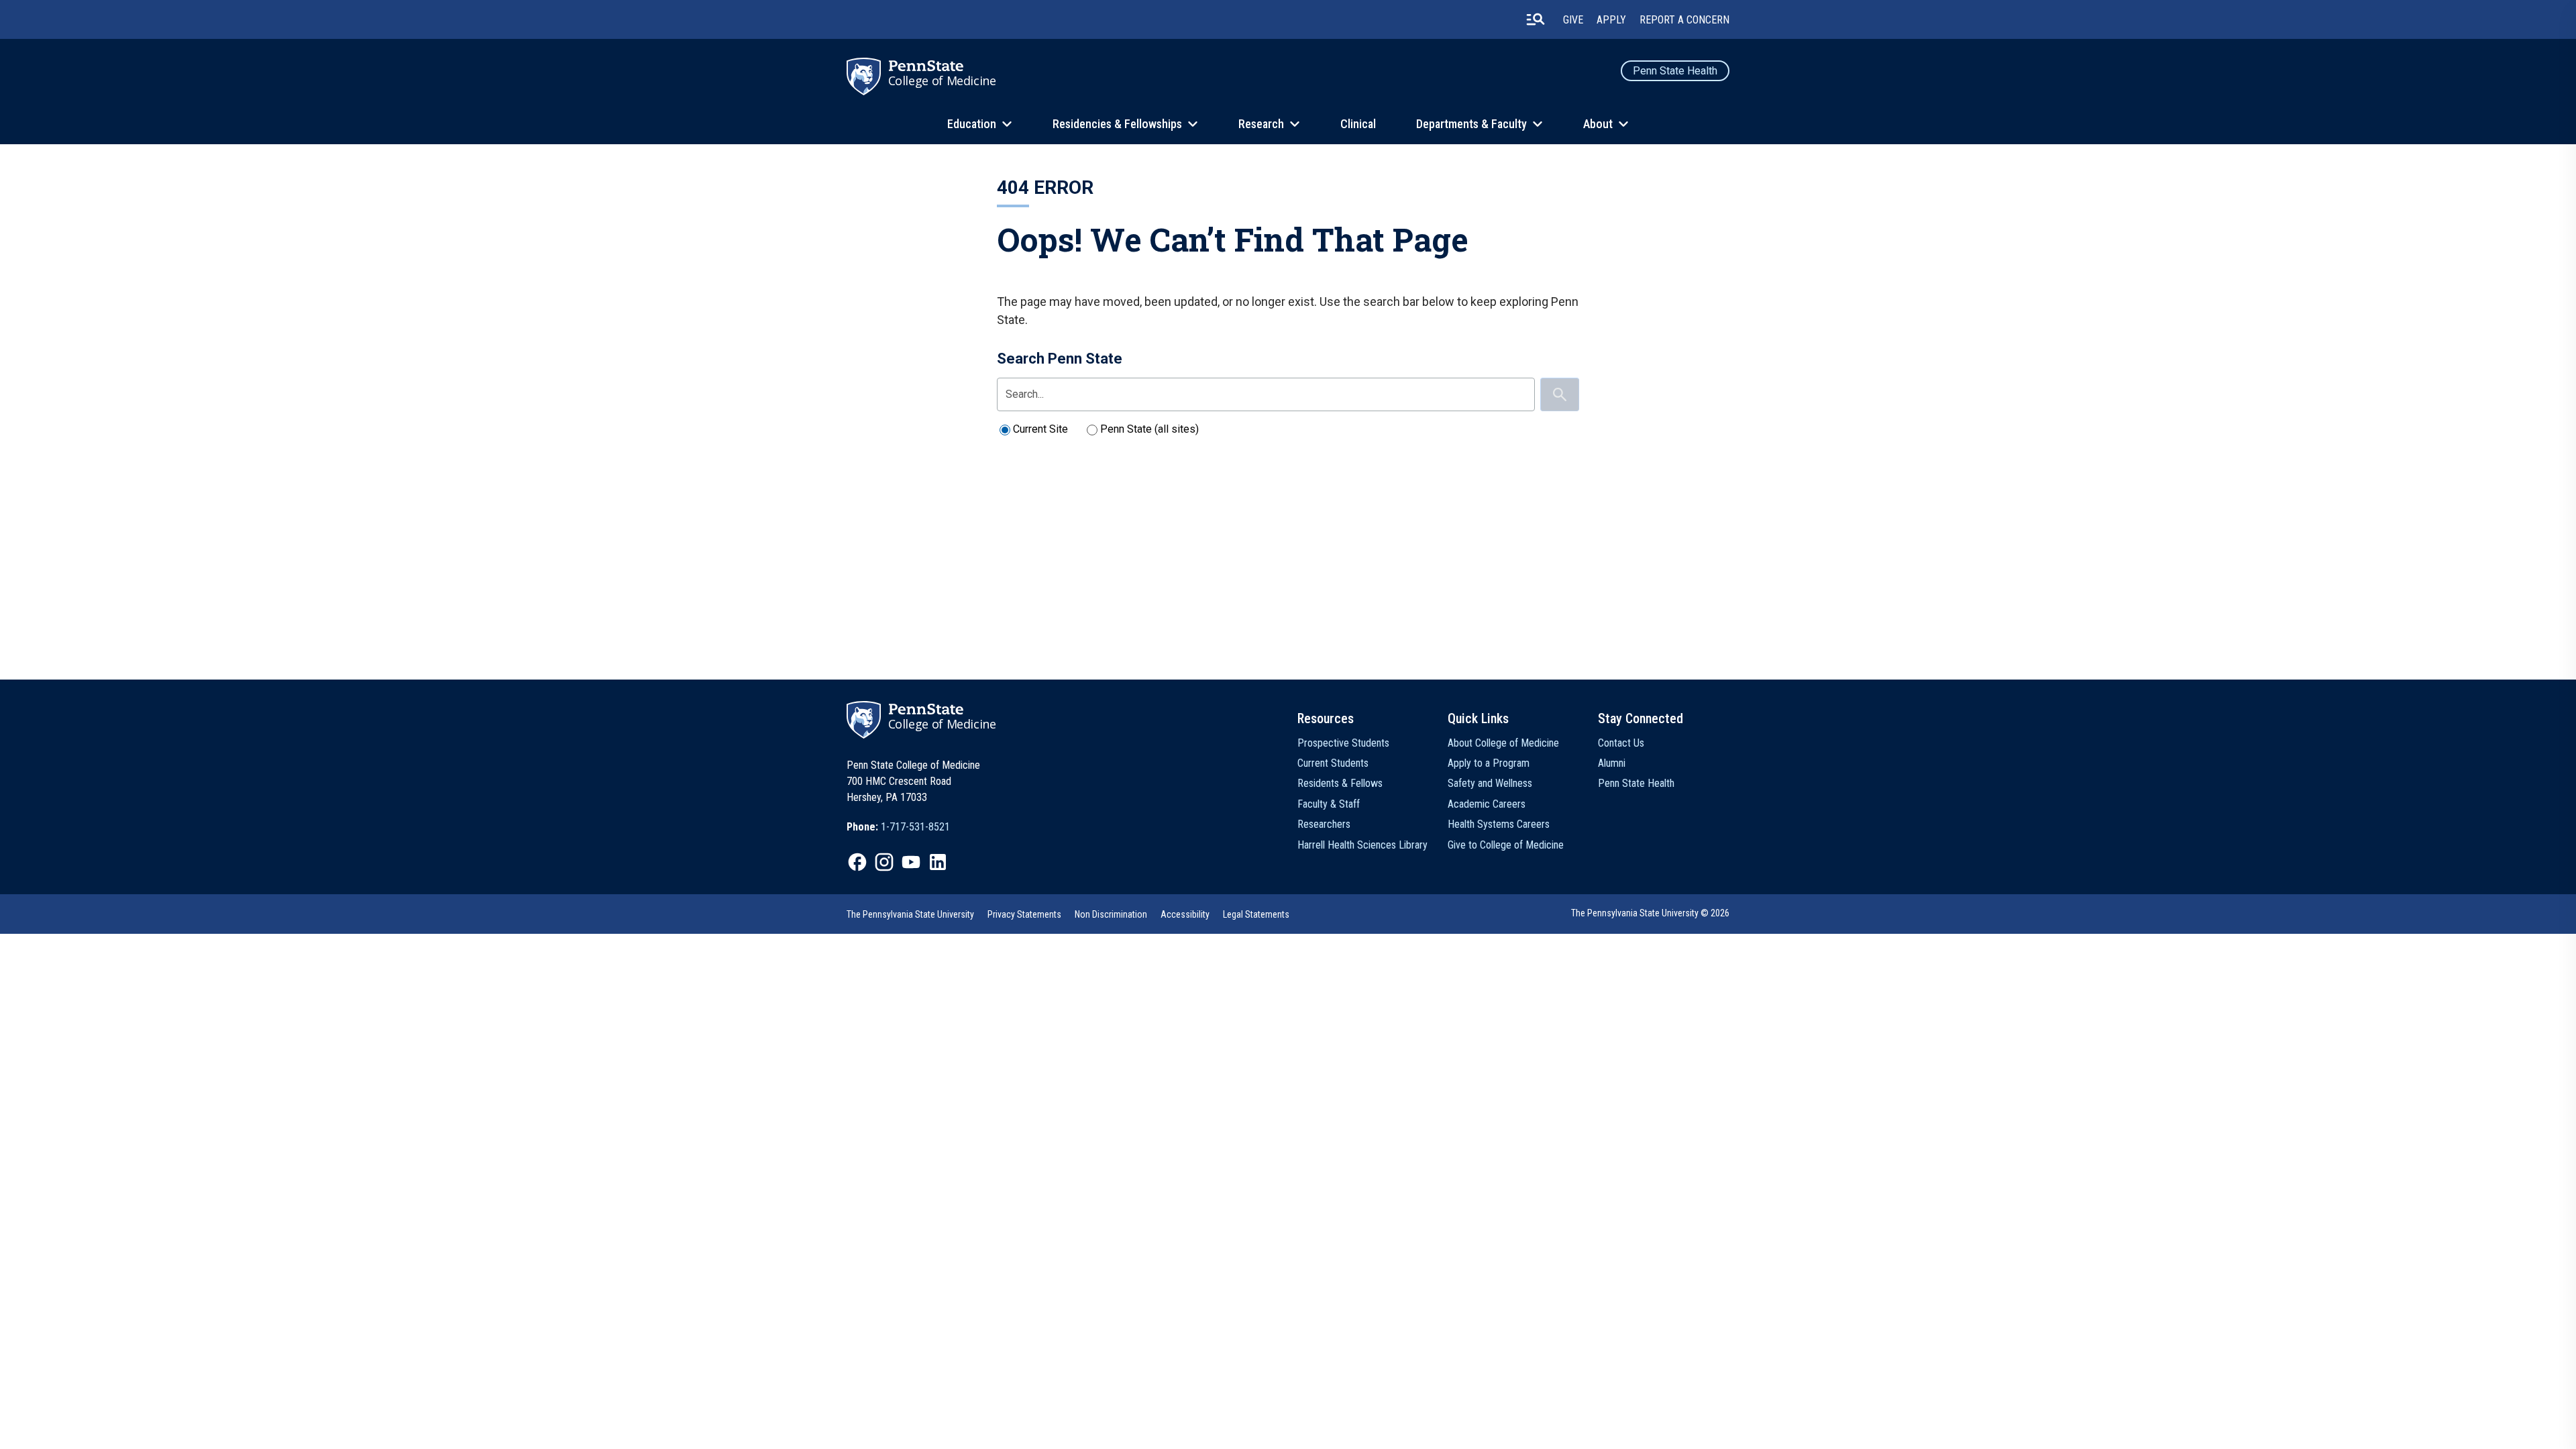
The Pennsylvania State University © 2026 (1650, 913)
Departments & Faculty (1471, 124)
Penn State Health (1675, 71)
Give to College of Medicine (1506, 845)
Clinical (1358, 124)
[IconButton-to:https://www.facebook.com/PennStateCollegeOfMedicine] (857, 862)
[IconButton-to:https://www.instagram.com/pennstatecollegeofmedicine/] (884, 862)
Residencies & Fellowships (1117, 124)
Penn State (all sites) (1149, 429)
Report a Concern (1684, 20)
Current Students (1333, 763)
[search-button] (1536, 19)
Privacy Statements (1024, 914)
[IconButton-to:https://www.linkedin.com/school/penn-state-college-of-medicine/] (938, 862)
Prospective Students (1343, 743)
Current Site (1040, 429)
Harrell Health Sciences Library (1362, 845)
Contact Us (1621, 743)
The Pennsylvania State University (910, 914)
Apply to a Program (1489, 763)
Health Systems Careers (1499, 824)
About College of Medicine (1503, 743)
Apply (1611, 20)
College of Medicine (942, 80)
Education (972, 124)
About (1598, 124)
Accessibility (1185, 914)
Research (1261, 124)
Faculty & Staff (1329, 804)
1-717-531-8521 (915, 827)
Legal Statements (1256, 914)
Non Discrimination (1111, 914)
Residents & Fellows (1340, 783)
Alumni (1612, 763)
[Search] (1560, 394)
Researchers (1324, 824)
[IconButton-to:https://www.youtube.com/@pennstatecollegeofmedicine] (911, 862)
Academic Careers (1487, 804)
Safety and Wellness (1490, 783)
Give (1573, 20)
